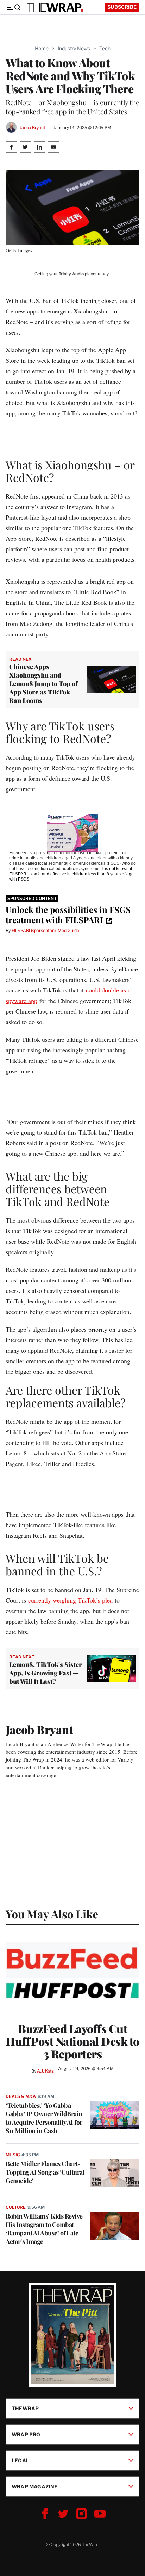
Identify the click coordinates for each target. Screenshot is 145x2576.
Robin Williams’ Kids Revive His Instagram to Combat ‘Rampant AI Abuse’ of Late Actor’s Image (44, 2229)
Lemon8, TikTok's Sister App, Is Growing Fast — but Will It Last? (46, 1673)
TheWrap (25, 2408)
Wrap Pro (26, 2434)
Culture (16, 2207)
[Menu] (13, 7)
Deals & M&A (21, 2096)
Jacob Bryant (32, 128)
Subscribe (122, 7)
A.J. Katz (45, 2071)
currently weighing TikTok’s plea (70, 1600)
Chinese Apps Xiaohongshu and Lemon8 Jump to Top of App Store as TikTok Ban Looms (43, 684)
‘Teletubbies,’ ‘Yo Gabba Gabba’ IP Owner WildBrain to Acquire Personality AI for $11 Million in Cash (44, 2118)
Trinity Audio (71, 274)
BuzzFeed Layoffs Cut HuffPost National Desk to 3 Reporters (72, 2041)
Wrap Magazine (35, 2486)
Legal (20, 2460)
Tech (105, 48)
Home (42, 48)
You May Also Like (52, 1914)
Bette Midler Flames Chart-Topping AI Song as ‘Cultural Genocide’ (45, 2172)
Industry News (74, 48)
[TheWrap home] (55, 7)
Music (13, 2155)
